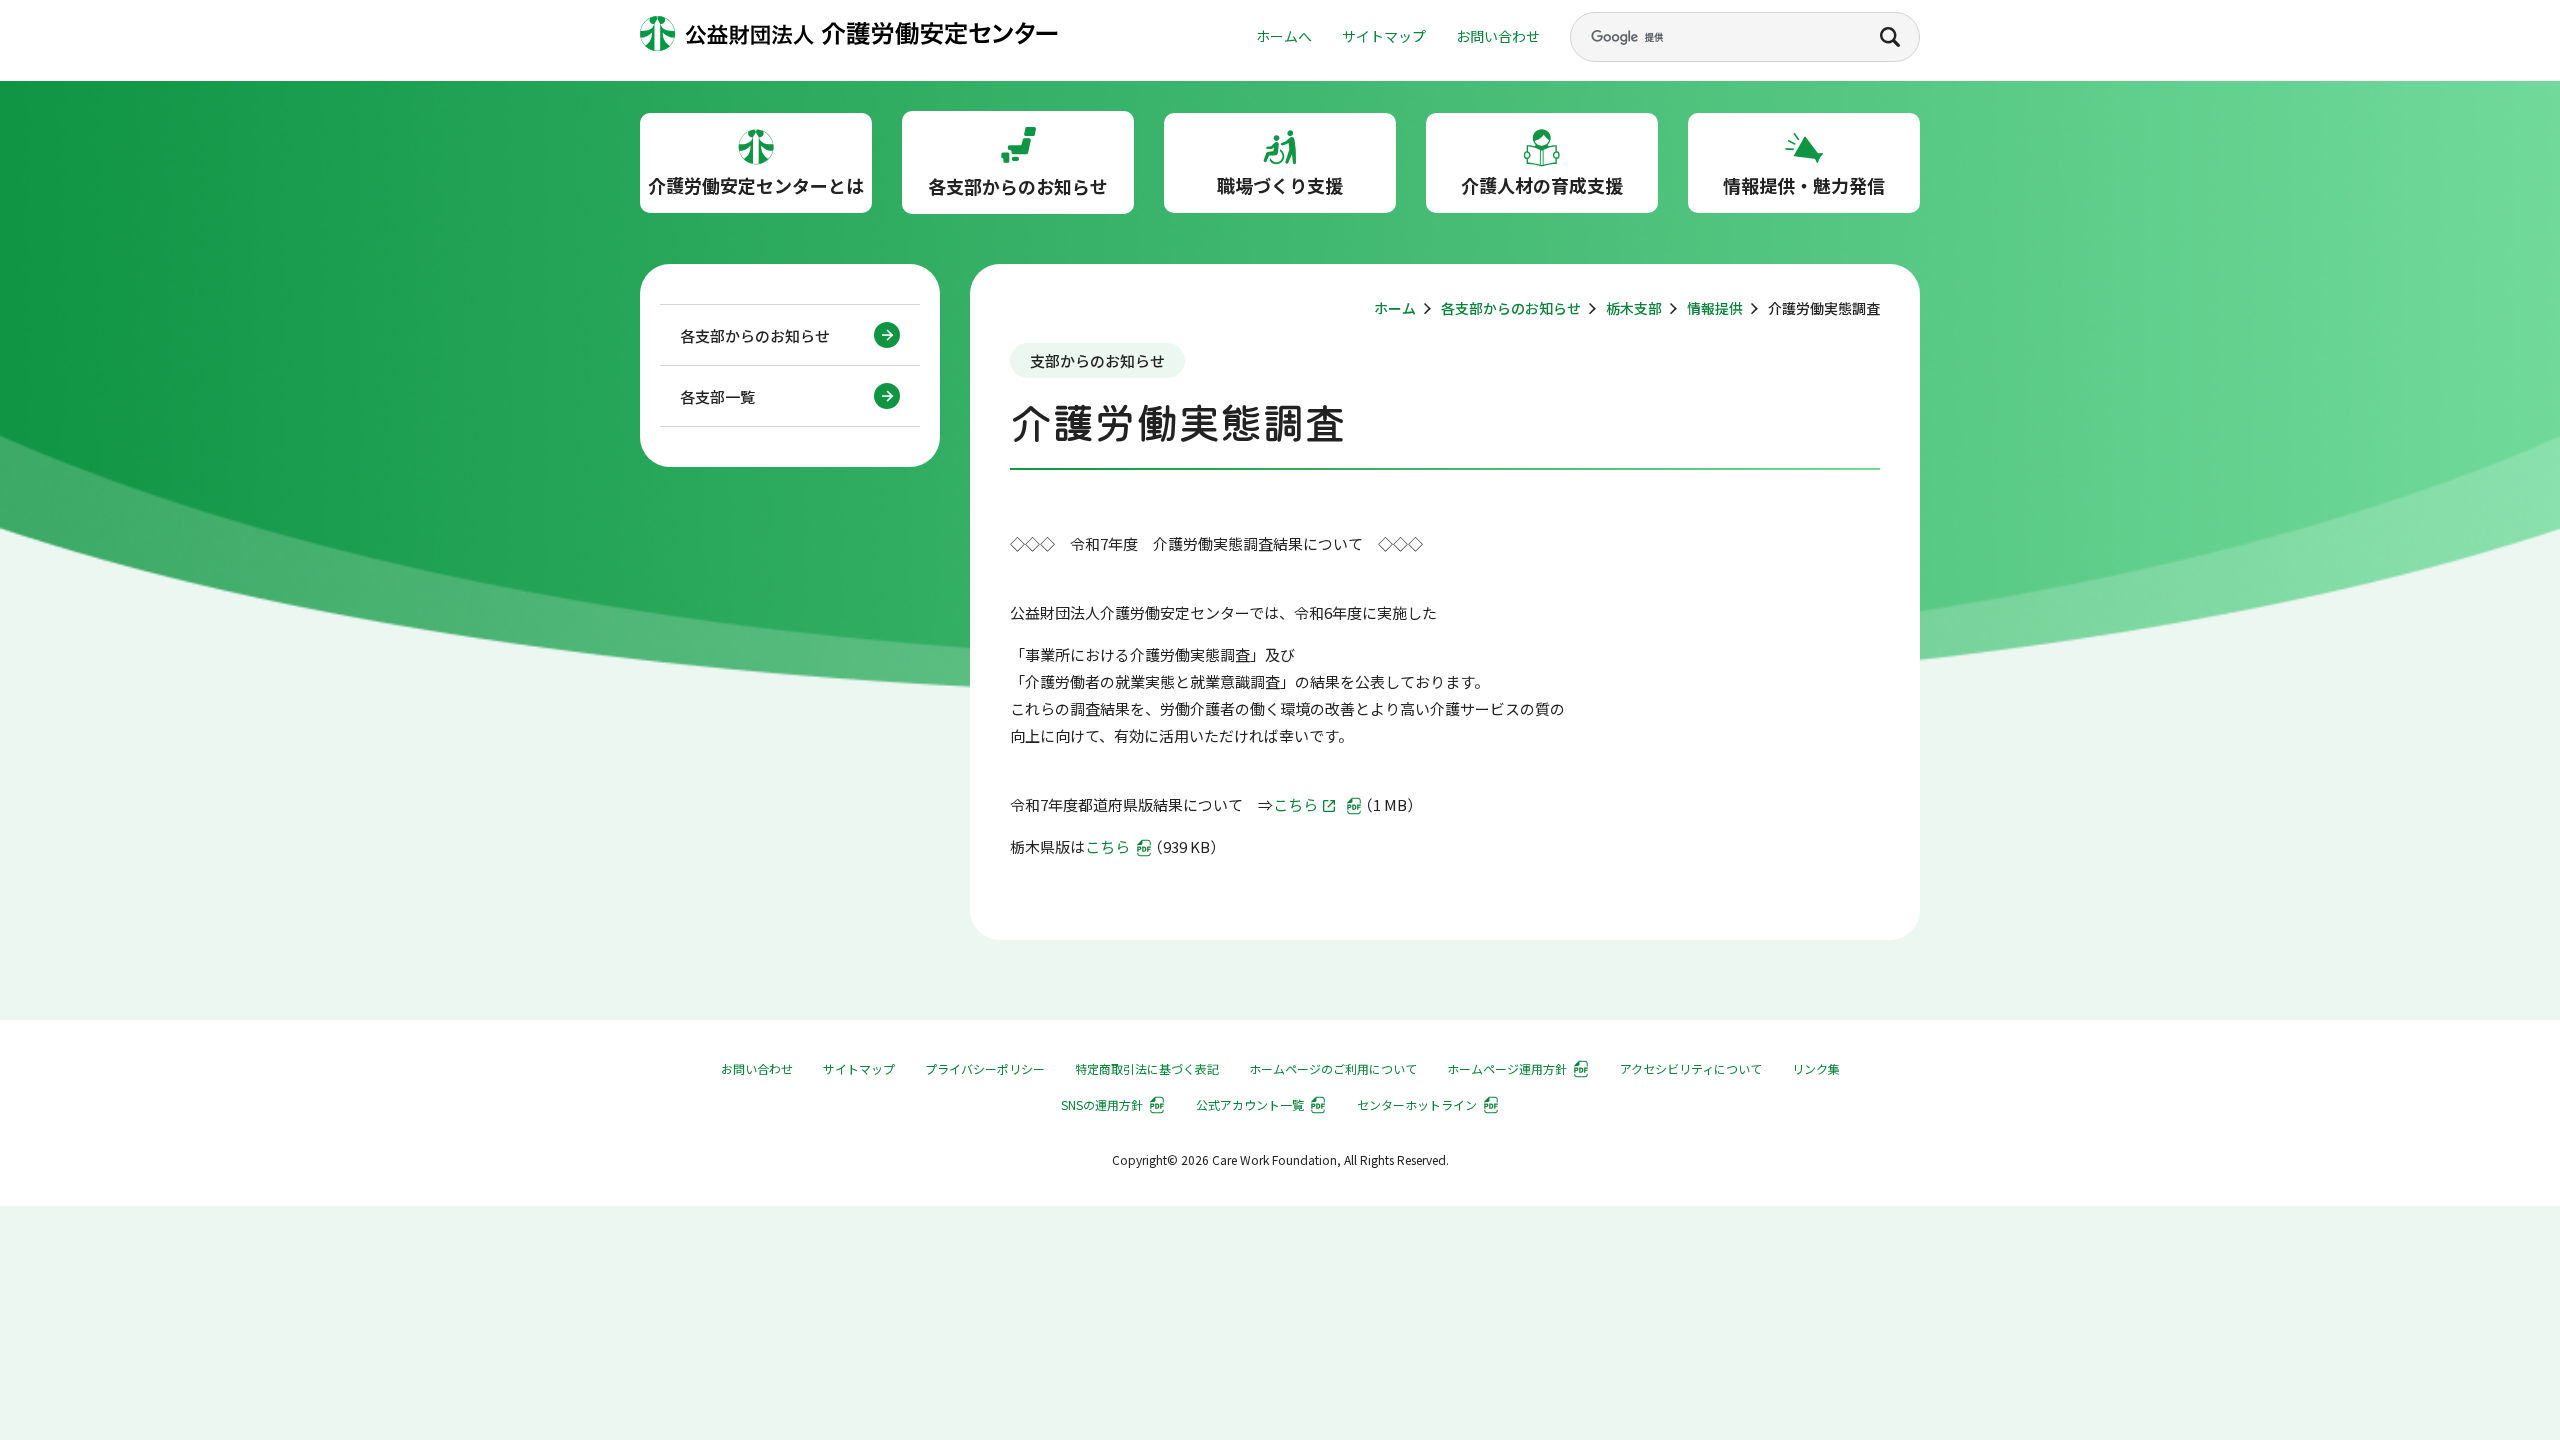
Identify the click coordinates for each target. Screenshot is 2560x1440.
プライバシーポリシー (985, 1068)
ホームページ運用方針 (1507, 1068)
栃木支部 (1634, 308)
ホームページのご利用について (1333, 1068)
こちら (1295, 804)
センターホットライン (1417, 1104)
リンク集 (1816, 1068)
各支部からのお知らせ (755, 335)
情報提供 (1715, 308)
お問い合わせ (1498, 36)
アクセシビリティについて (1691, 1068)
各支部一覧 (717, 396)
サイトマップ (1384, 36)
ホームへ (1284, 36)
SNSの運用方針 (1102, 1104)
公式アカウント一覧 (1250, 1104)
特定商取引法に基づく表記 (1147, 1068)
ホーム (1395, 308)
